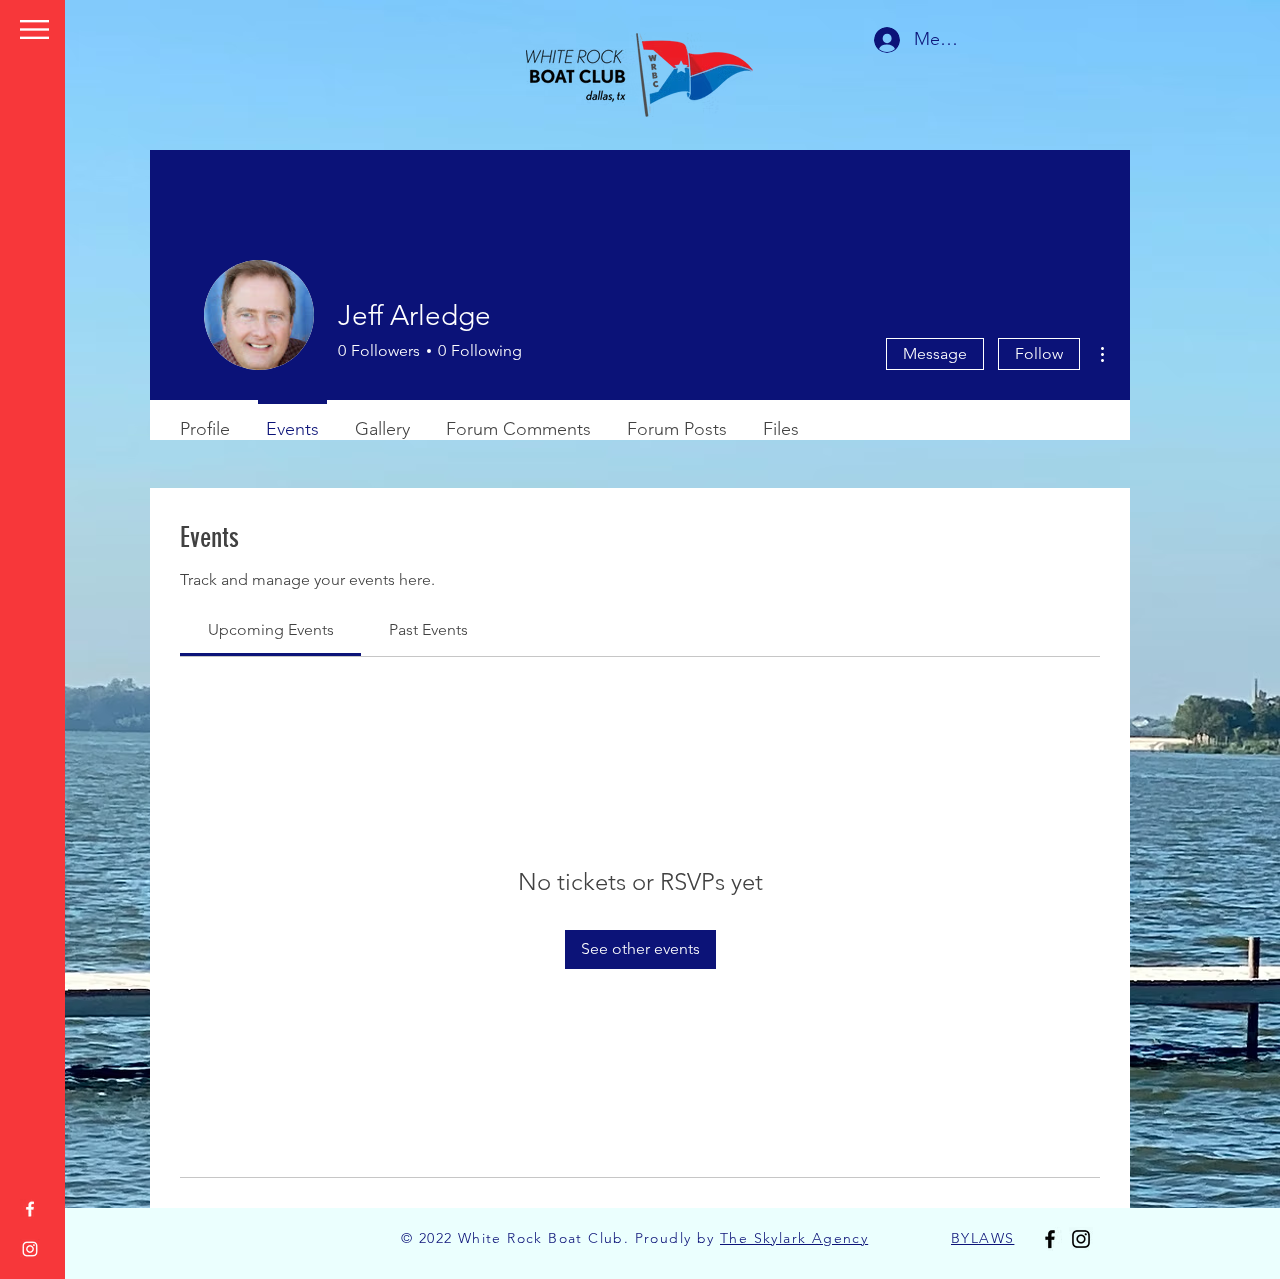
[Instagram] (30, 1249)
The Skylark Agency (794, 1238)
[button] (34, 29)
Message (935, 353)
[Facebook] (30, 1209)
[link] (271, 629)
